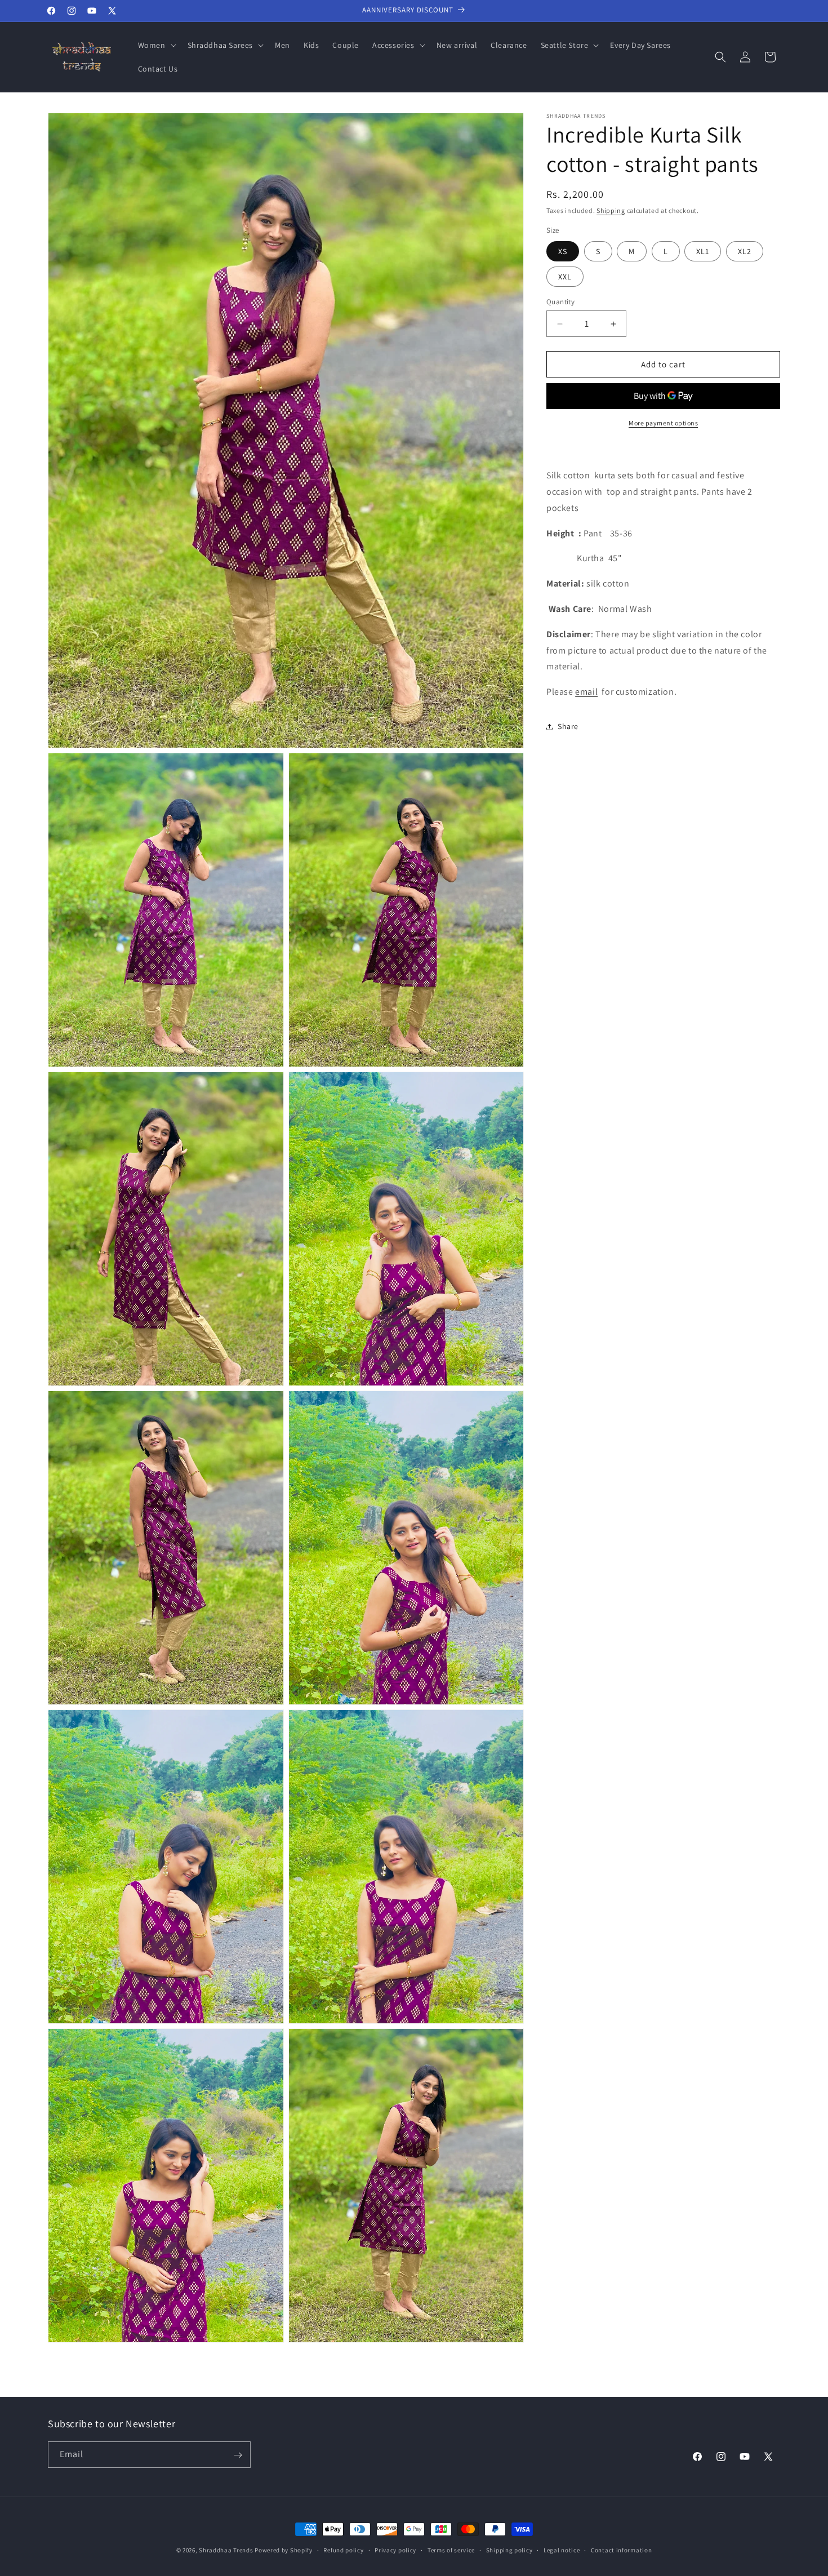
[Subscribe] (238, 2455)
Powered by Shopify (284, 2550)
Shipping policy (509, 2550)
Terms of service (451, 2550)
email (586, 692)
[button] (156, 45)
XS (563, 251)
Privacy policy (395, 2550)
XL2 (745, 251)
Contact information (621, 2550)
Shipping (611, 210)
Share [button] (568, 727)
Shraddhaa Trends (226, 2550)
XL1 (703, 251)
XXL (565, 277)
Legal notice (562, 2550)
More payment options (663, 423)
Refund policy (343, 2550)
